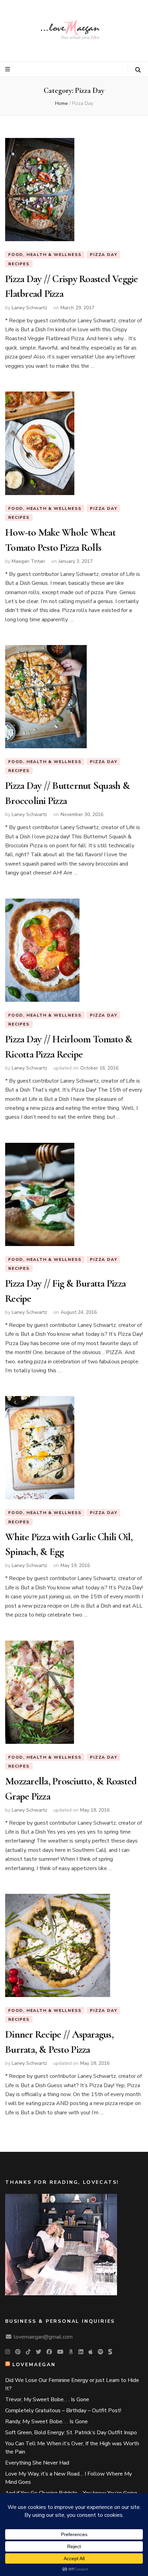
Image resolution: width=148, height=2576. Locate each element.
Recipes (19, 264)
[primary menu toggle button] (8, 69)
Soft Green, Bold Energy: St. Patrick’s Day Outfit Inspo (71, 2433)
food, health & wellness (45, 255)
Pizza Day (103, 255)
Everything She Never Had (37, 2463)
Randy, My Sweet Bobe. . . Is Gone (46, 2422)
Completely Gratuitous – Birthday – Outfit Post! (63, 2411)
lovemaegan (34, 2365)
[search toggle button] (138, 70)
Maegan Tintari (28, 561)
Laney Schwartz (29, 308)
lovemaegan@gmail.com (43, 2337)
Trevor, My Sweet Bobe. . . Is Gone (47, 2400)
